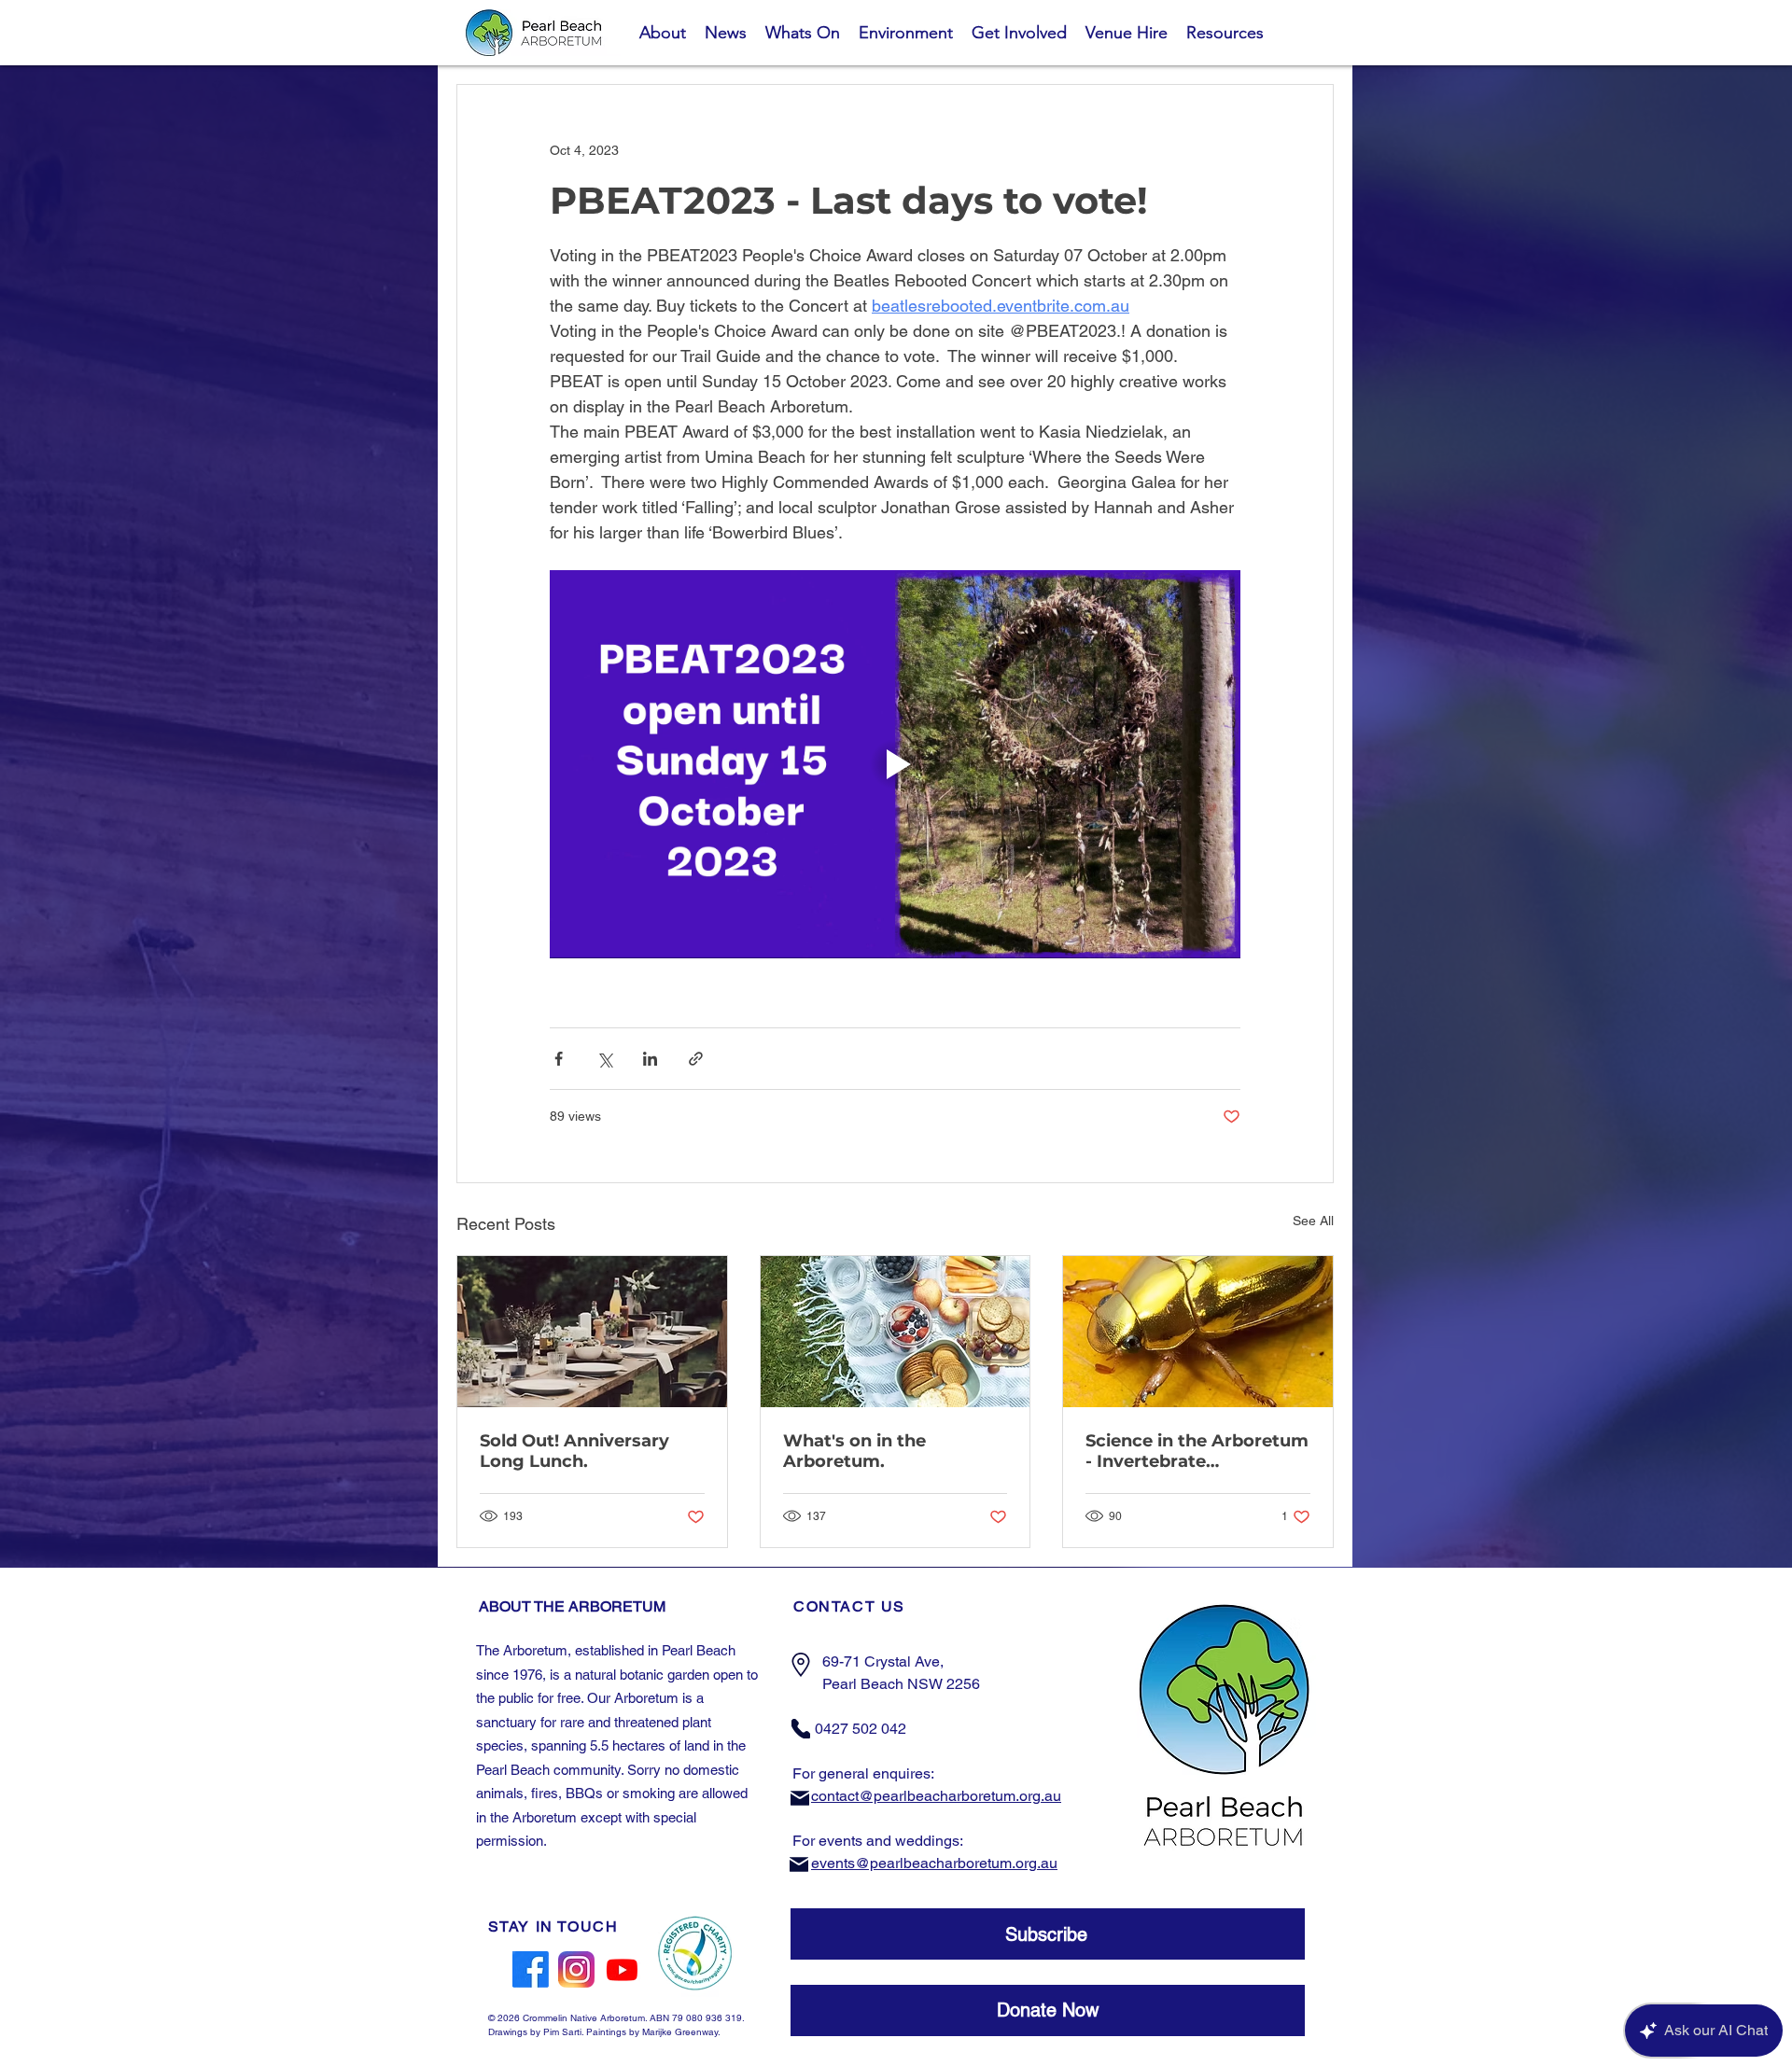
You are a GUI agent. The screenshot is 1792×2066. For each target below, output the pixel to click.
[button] (1048, 1934)
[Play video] (895, 764)
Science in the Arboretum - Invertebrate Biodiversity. (1197, 1451)
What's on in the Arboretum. (854, 1451)
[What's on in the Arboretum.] (896, 1332)
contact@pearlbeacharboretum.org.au (936, 1796)
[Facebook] (531, 1969)
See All (1313, 1221)
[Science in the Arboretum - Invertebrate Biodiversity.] (1198, 1332)
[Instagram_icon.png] (576, 1969)
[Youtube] (622, 1969)
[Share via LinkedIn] (650, 1059)
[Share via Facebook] (559, 1059)
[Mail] (800, 1798)
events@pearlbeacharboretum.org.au (934, 1863)
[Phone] (801, 1729)
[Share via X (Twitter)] (604, 1059)
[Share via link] (696, 1059)
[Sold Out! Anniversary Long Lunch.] (592, 1332)
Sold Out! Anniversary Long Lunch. (574, 1451)
